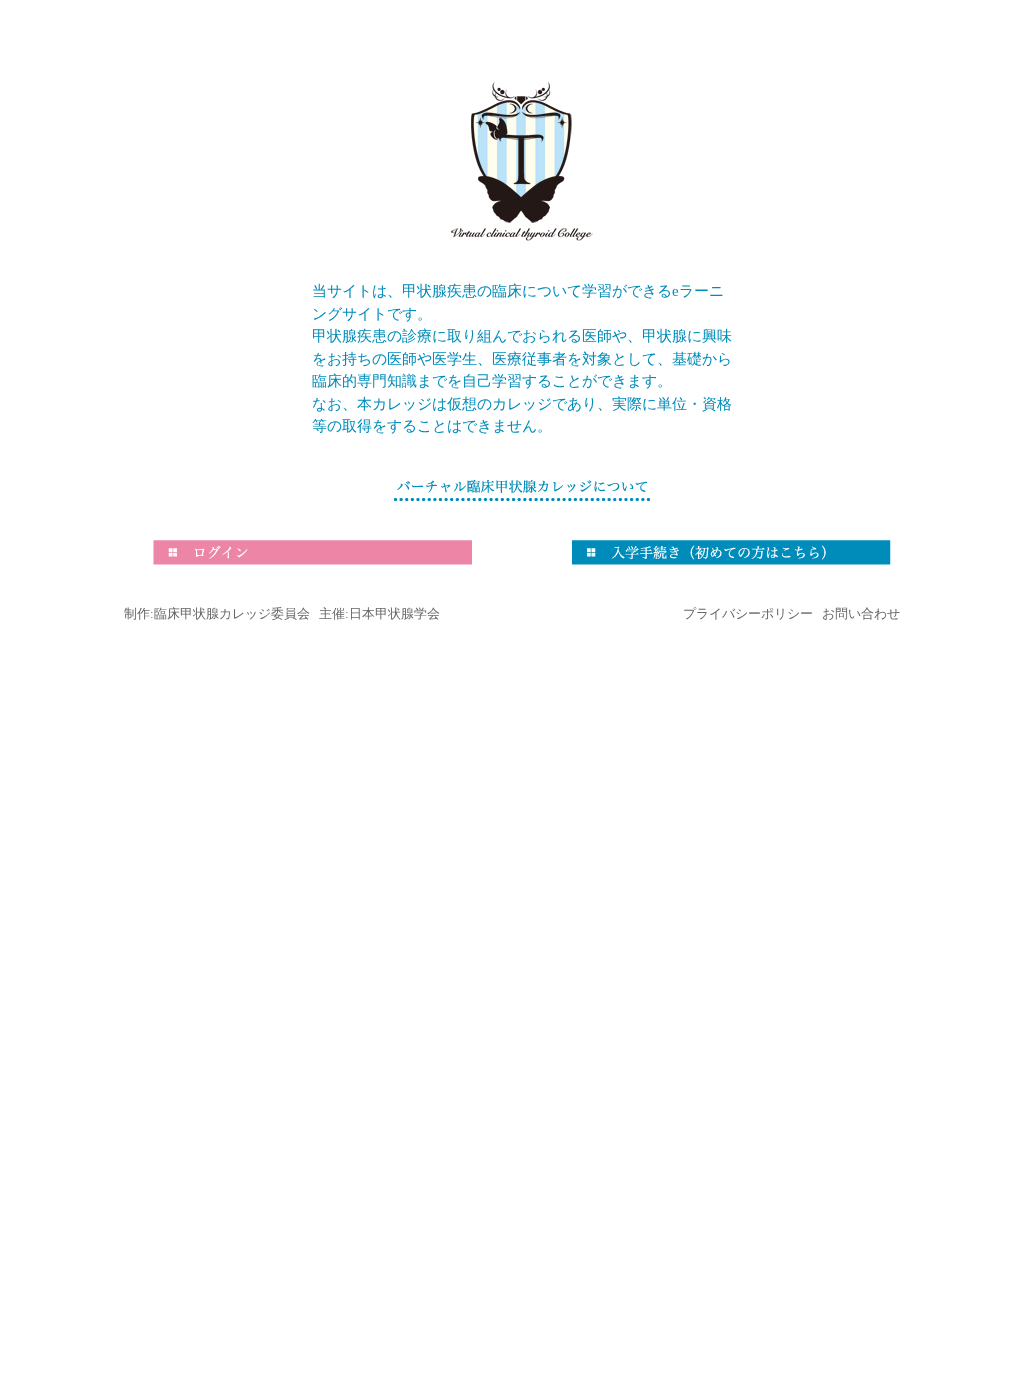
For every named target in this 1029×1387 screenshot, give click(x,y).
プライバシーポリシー (748, 613)
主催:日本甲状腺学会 (379, 613)
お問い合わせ (861, 613)
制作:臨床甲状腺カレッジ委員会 (217, 613)
